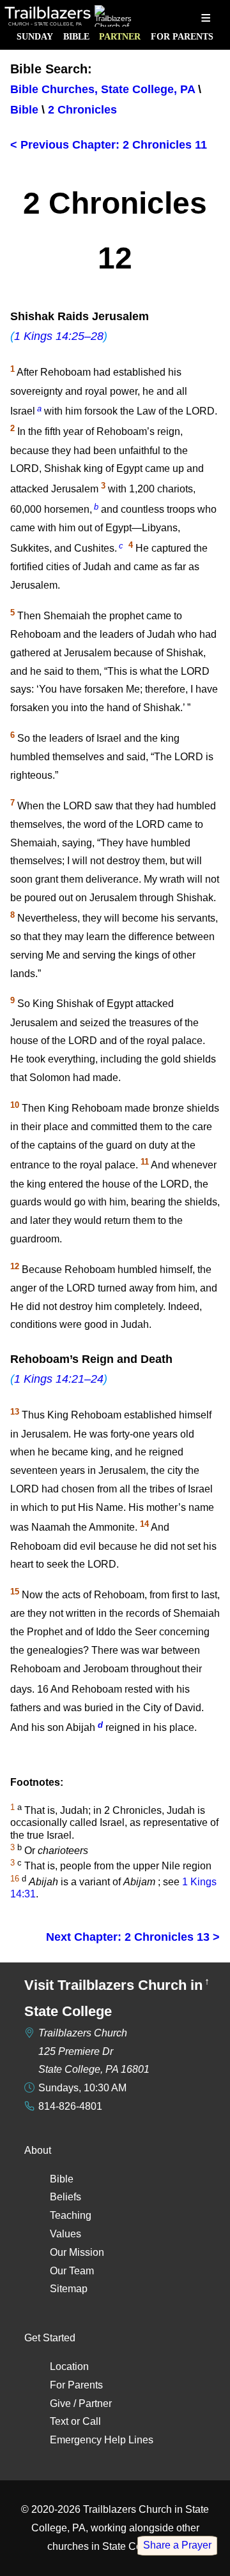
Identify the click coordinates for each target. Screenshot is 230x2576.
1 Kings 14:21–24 (59, 1379)
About (38, 2150)
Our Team (72, 2271)
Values (65, 2234)
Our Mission (77, 2252)
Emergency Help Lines (102, 2440)
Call (92, 2421)
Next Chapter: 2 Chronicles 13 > (133, 1937)
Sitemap (69, 2289)
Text (59, 2421)
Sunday (35, 36)
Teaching (71, 2215)
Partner (120, 36)
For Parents (182, 36)
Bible (76, 36)
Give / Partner (81, 2403)
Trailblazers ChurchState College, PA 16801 (94, 2051)
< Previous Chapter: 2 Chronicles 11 (109, 145)
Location (69, 2366)
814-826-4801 (70, 2106)
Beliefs (65, 2197)
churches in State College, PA (115, 2546)
